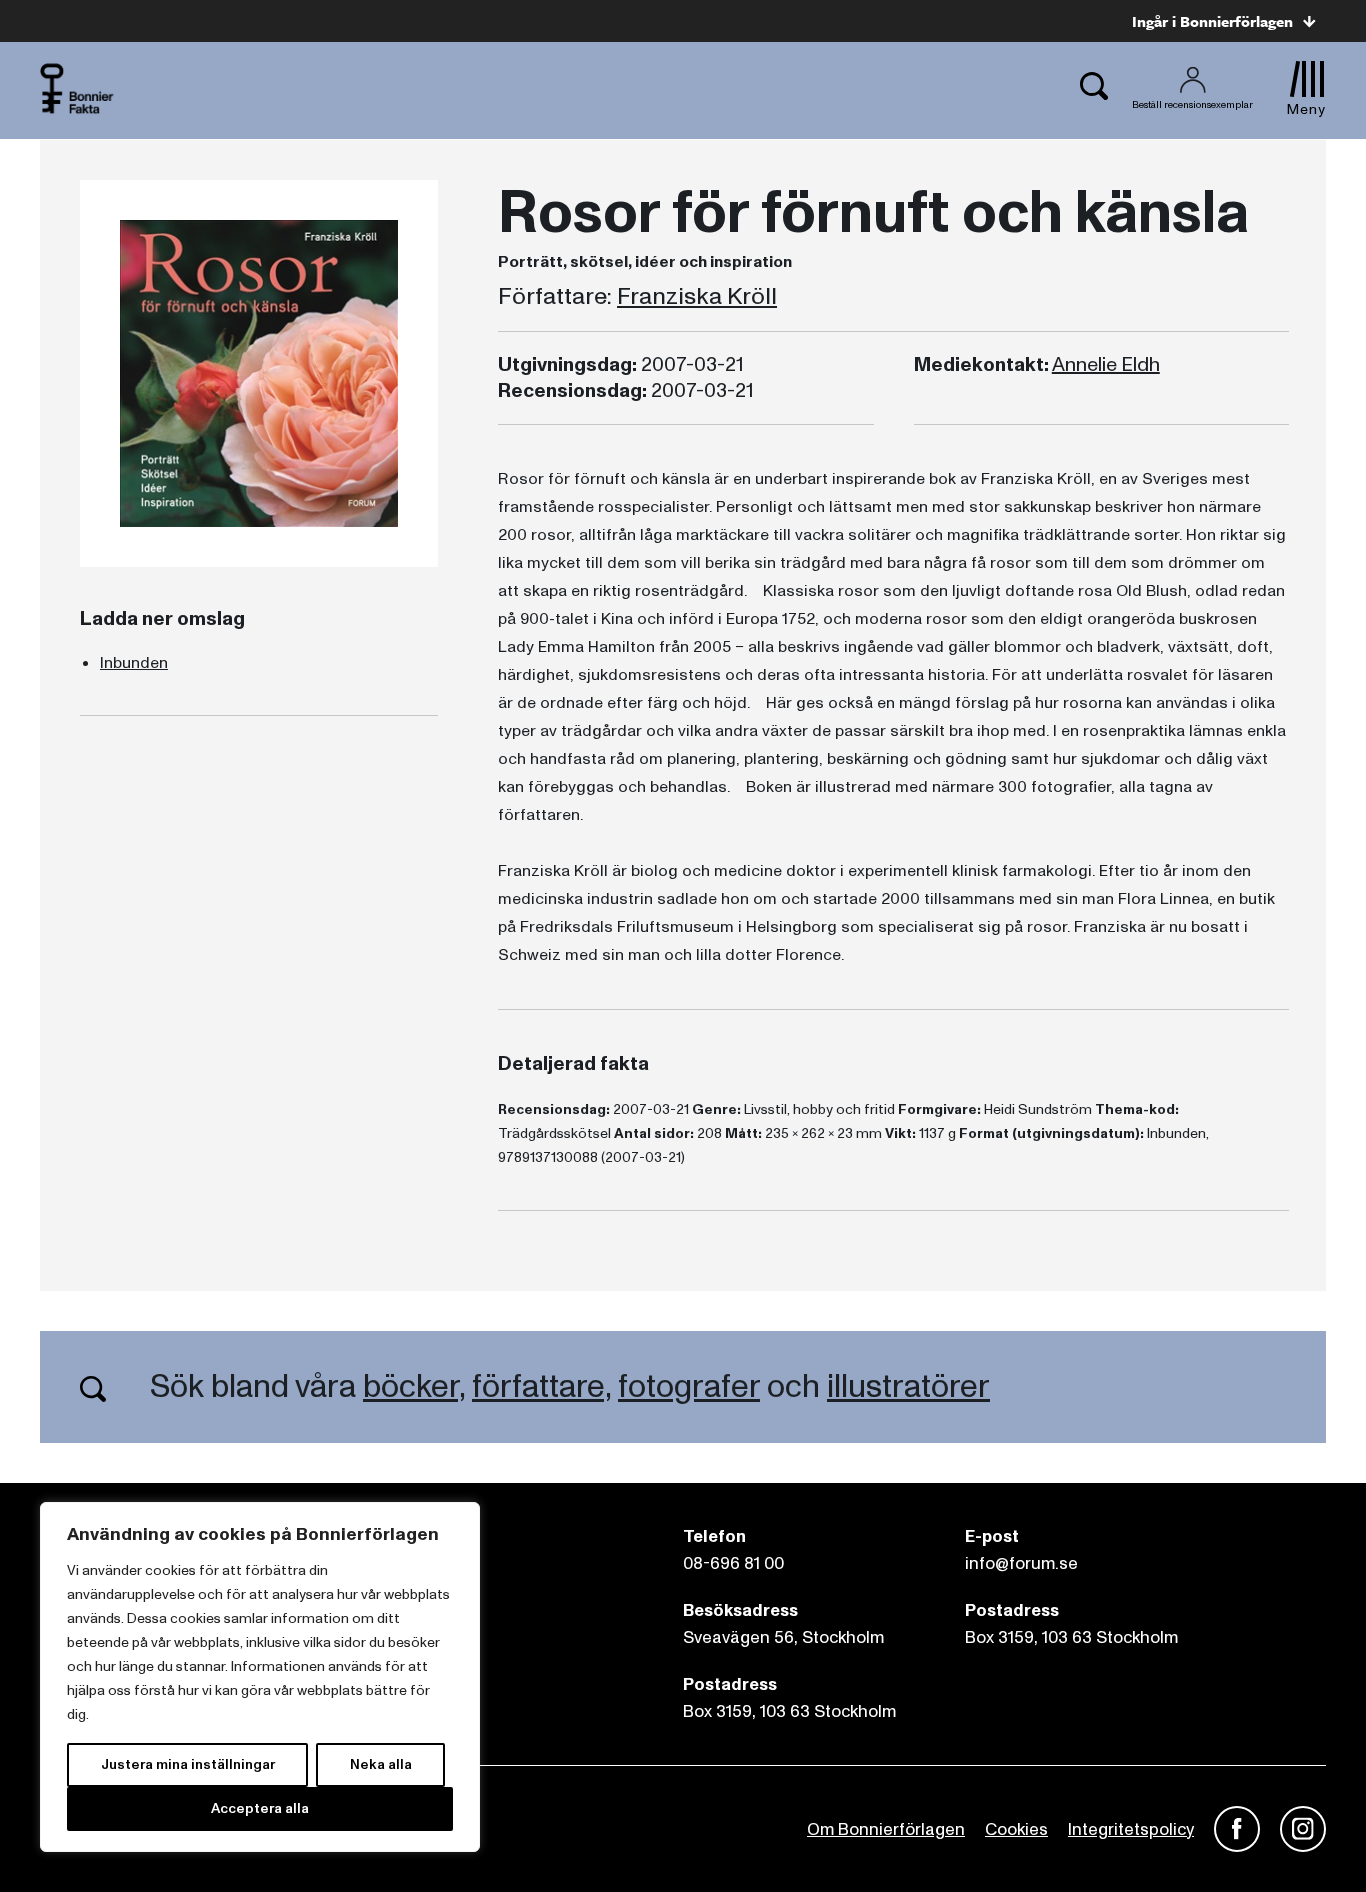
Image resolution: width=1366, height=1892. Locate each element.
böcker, (414, 1387)
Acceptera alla (260, 1808)
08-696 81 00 (733, 1563)
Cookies (1016, 1829)
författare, (541, 1387)
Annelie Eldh (1106, 365)
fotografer (689, 1387)
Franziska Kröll (697, 297)
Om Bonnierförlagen (886, 1829)
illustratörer (908, 1387)
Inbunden (134, 663)
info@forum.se (1021, 1563)
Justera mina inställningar (188, 1764)
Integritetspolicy (1131, 1829)
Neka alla (381, 1764)
